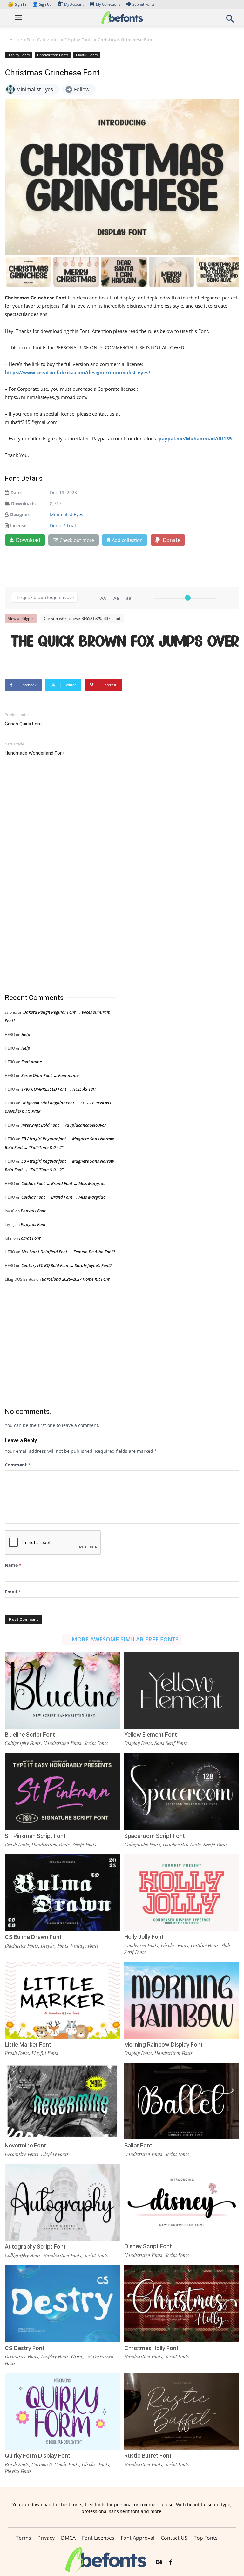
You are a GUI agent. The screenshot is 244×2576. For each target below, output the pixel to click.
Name (13, 1565)
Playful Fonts (87, 55)
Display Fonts (79, 40)
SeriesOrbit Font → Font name (50, 1075)
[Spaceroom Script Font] (182, 1791)
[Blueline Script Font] (62, 1690)
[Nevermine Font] (62, 2100)
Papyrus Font (33, 1211)
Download (28, 540)
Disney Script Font (148, 2246)
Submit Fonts (143, 4)
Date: (16, 492)
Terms (24, 2538)
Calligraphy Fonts (23, 1743)
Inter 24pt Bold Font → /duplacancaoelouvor (64, 1125)
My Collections (108, 4)
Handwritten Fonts (53, 55)
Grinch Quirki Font (23, 724)
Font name (32, 1062)
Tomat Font (30, 1238)
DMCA (68, 2538)
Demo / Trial (63, 525)
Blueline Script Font (30, 1735)
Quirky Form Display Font (37, 2456)
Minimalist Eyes (67, 514)
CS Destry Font (25, 2348)
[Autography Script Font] (62, 2202)
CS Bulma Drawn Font (33, 1937)
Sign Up (42, 4)
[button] (230, 21)
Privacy (46, 2538)
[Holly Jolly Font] (182, 1892)
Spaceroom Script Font (155, 1836)
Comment (18, 1465)
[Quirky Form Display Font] (62, 2411)
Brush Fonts (17, 1844)
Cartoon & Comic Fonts (55, 2464)
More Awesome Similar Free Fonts (125, 1639)
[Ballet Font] (182, 2100)
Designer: (20, 514)
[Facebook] (171, 2562)
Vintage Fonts (85, 1946)
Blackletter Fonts (21, 1946)
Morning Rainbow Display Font (163, 2044)
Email (13, 1592)
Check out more (77, 540)
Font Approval (138, 2538)
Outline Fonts (205, 1945)
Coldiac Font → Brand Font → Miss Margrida (64, 1183)
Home (16, 40)
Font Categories (43, 40)
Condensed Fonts (141, 1945)
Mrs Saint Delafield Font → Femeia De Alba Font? (68, 1252)
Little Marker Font (28, 2044)
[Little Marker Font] (62, 2000)
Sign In (17, 4)
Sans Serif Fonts (171, 1743)
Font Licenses (98, 2538)
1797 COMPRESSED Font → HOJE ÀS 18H (58, 1089)
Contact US (174, 2538)
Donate (171, 540)
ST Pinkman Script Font (35, 1836)
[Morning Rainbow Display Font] (182, 2000)
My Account (74, 4)
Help (26, 1034)
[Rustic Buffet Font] (182, 2411)
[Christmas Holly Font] (182, 2303)
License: (19, 525)
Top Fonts (206, 2538)
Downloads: (24, 504)
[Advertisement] (52, 875)
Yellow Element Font (151, 1735)
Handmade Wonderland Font (35, 753)
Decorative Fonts (22, 2154)
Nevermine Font (25, 2145)
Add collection (127, 540)
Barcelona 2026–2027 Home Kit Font (76, 1279)
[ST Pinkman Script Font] (62, 1791)
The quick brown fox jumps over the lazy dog (125, 642)
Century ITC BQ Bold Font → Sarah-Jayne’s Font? (67, 1265)
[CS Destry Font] (62, 2303)
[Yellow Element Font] (182, 1690)
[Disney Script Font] (182, 2202)
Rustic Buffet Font (148, 2456)
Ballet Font (138, 2145)
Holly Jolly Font (144, 1937)
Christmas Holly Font (151, 2348)
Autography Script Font (35, 2247)
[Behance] (159, 2562)
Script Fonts (96, 1743)
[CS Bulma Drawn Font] (62, 1892)
